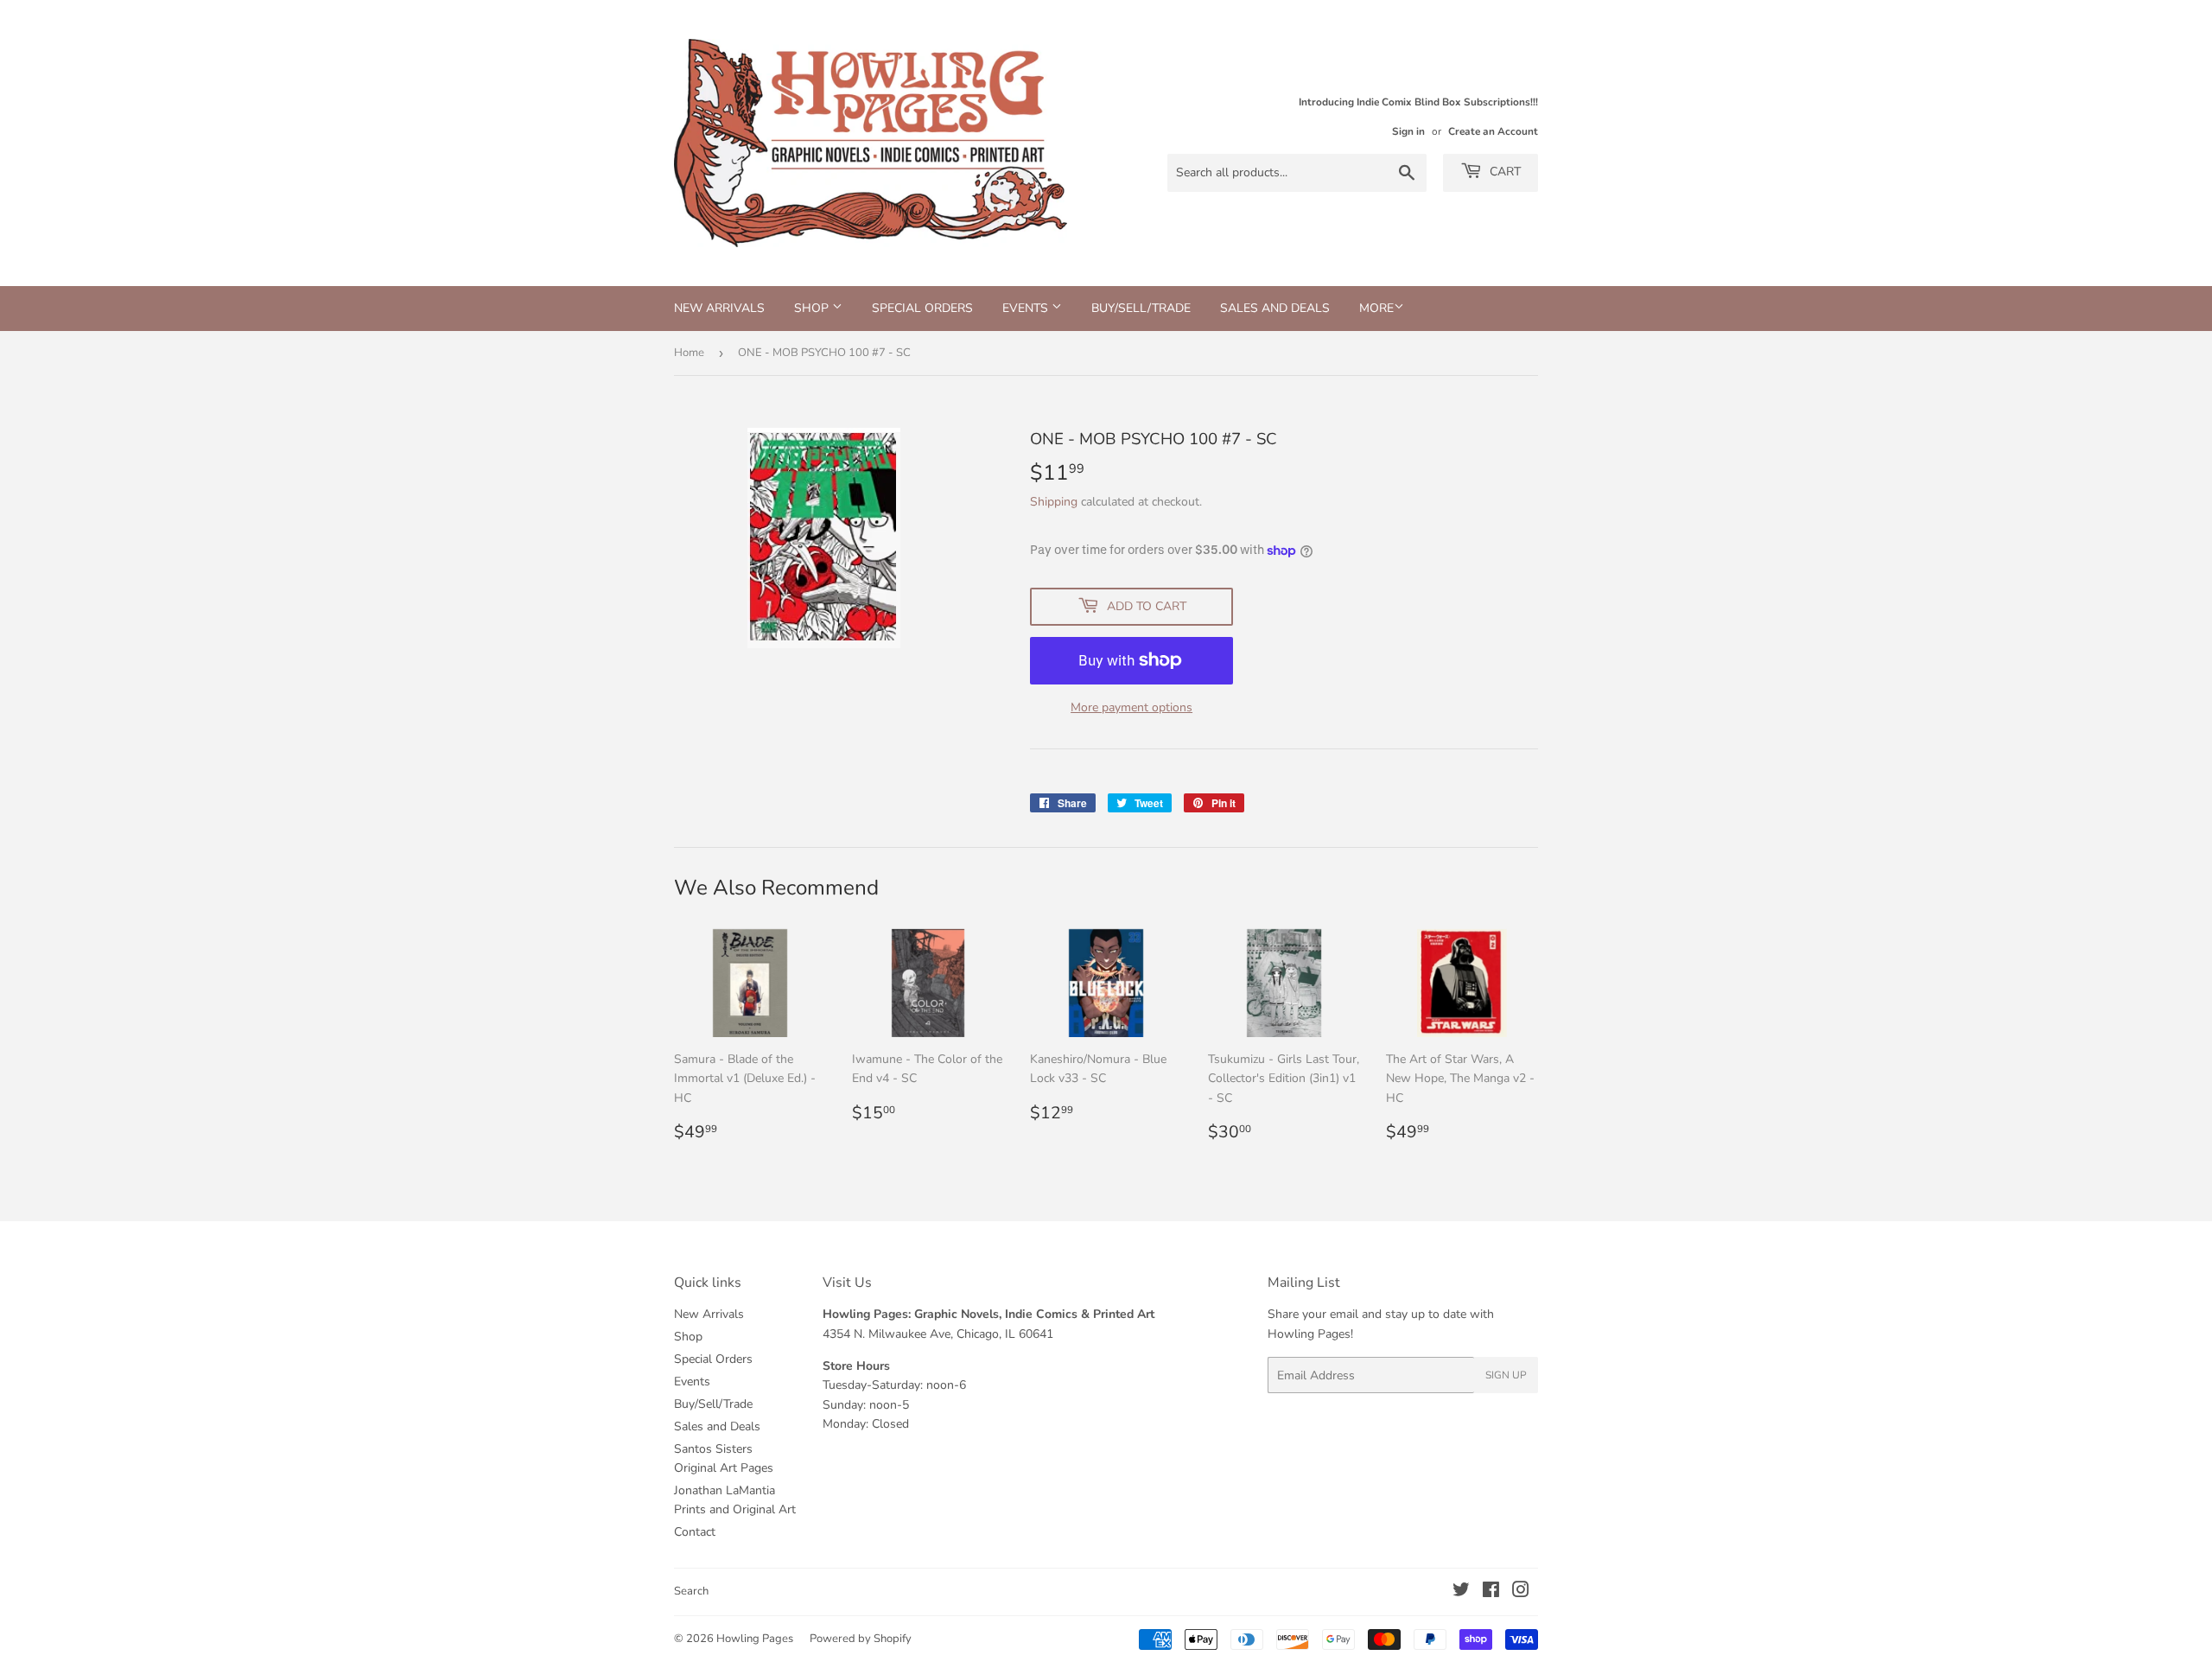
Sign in (1408, 131)
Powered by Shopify (861, 1639)
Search (691, 1591)
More (1376, 308)
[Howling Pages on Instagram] (1521, 1592)
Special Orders (922, 308)
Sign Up (1506, 1375)
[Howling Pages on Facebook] (1491, 1592)
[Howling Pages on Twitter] (1461, 1592)
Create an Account (1493, 131)
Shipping (1054, 502)
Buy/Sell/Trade (1141, 308)
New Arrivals (719, 308)
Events (1027, 308)
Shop (813, 308)
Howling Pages (755, 1639)
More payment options (1131, 707)
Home (689, 353)
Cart (1503, 172)
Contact (695, 1532)
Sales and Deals (1275, 308)
